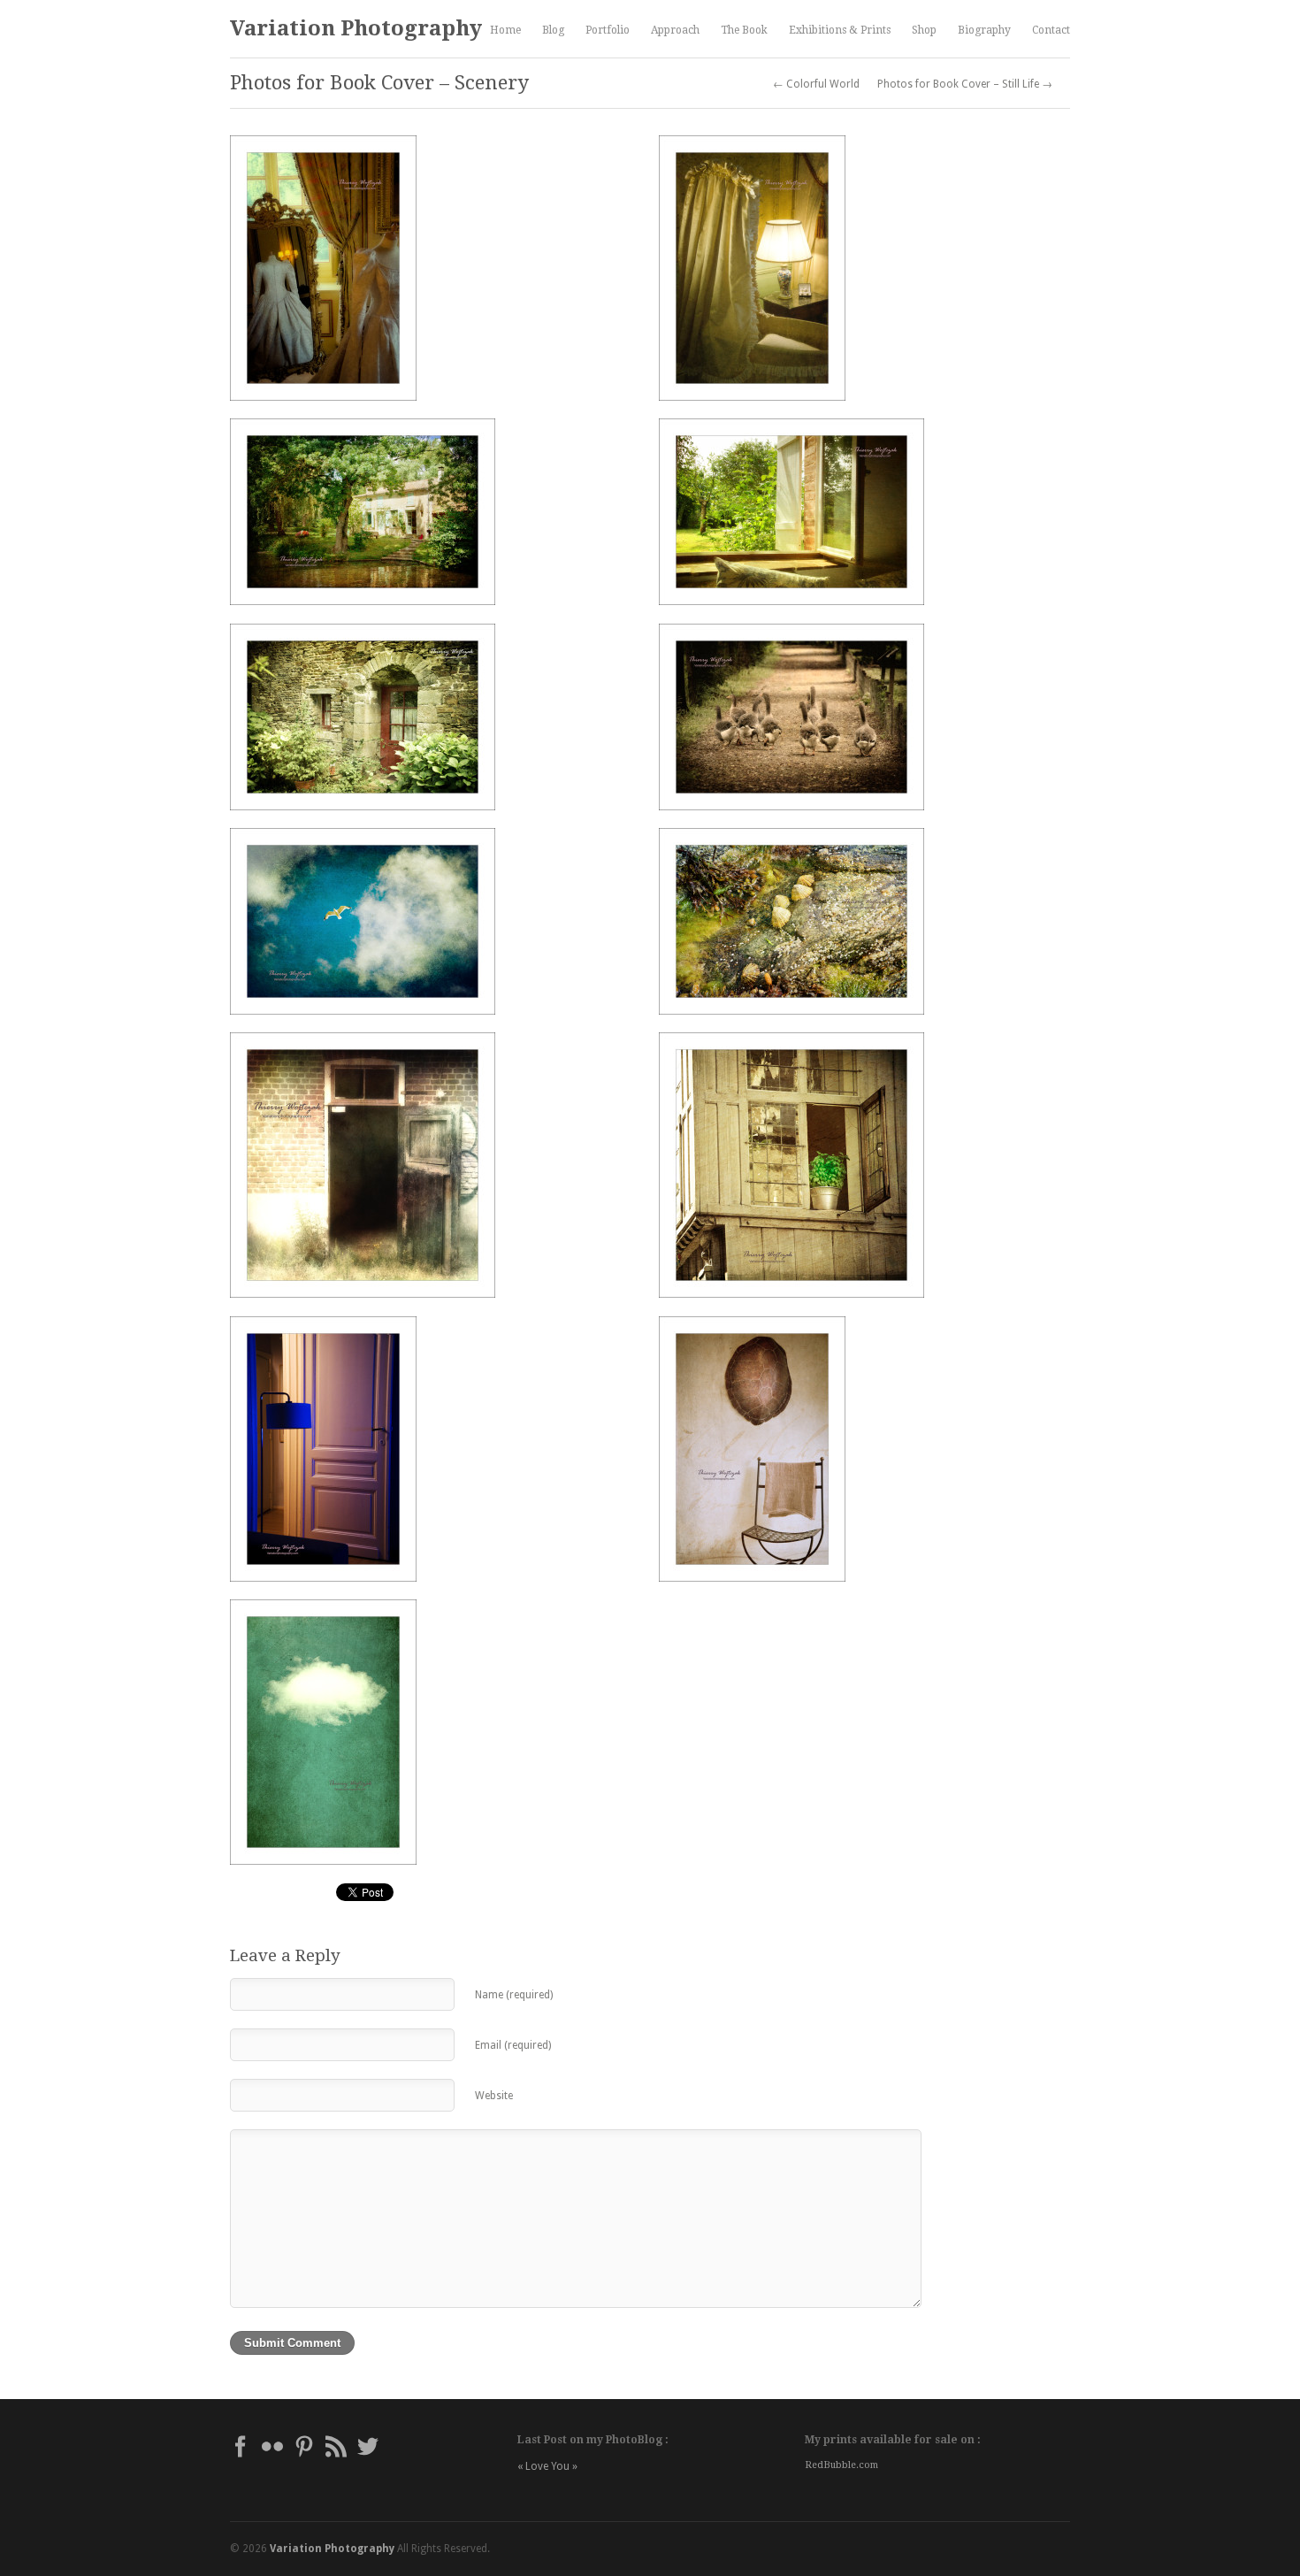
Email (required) (513, 2045)
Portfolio (608, 30)
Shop (924, 30)
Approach (675, 30)
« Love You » (547, 2466)
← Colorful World (816, 84)
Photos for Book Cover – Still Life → (965, 84)
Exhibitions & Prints (840, 30)
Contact (1051, 30)
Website (494, 2096)
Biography (984, 30)
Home (505, 30)
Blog (553, 30)
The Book (744, 30)
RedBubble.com (841, 2465)
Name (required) (514, 1995)
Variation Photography (356, 28)
